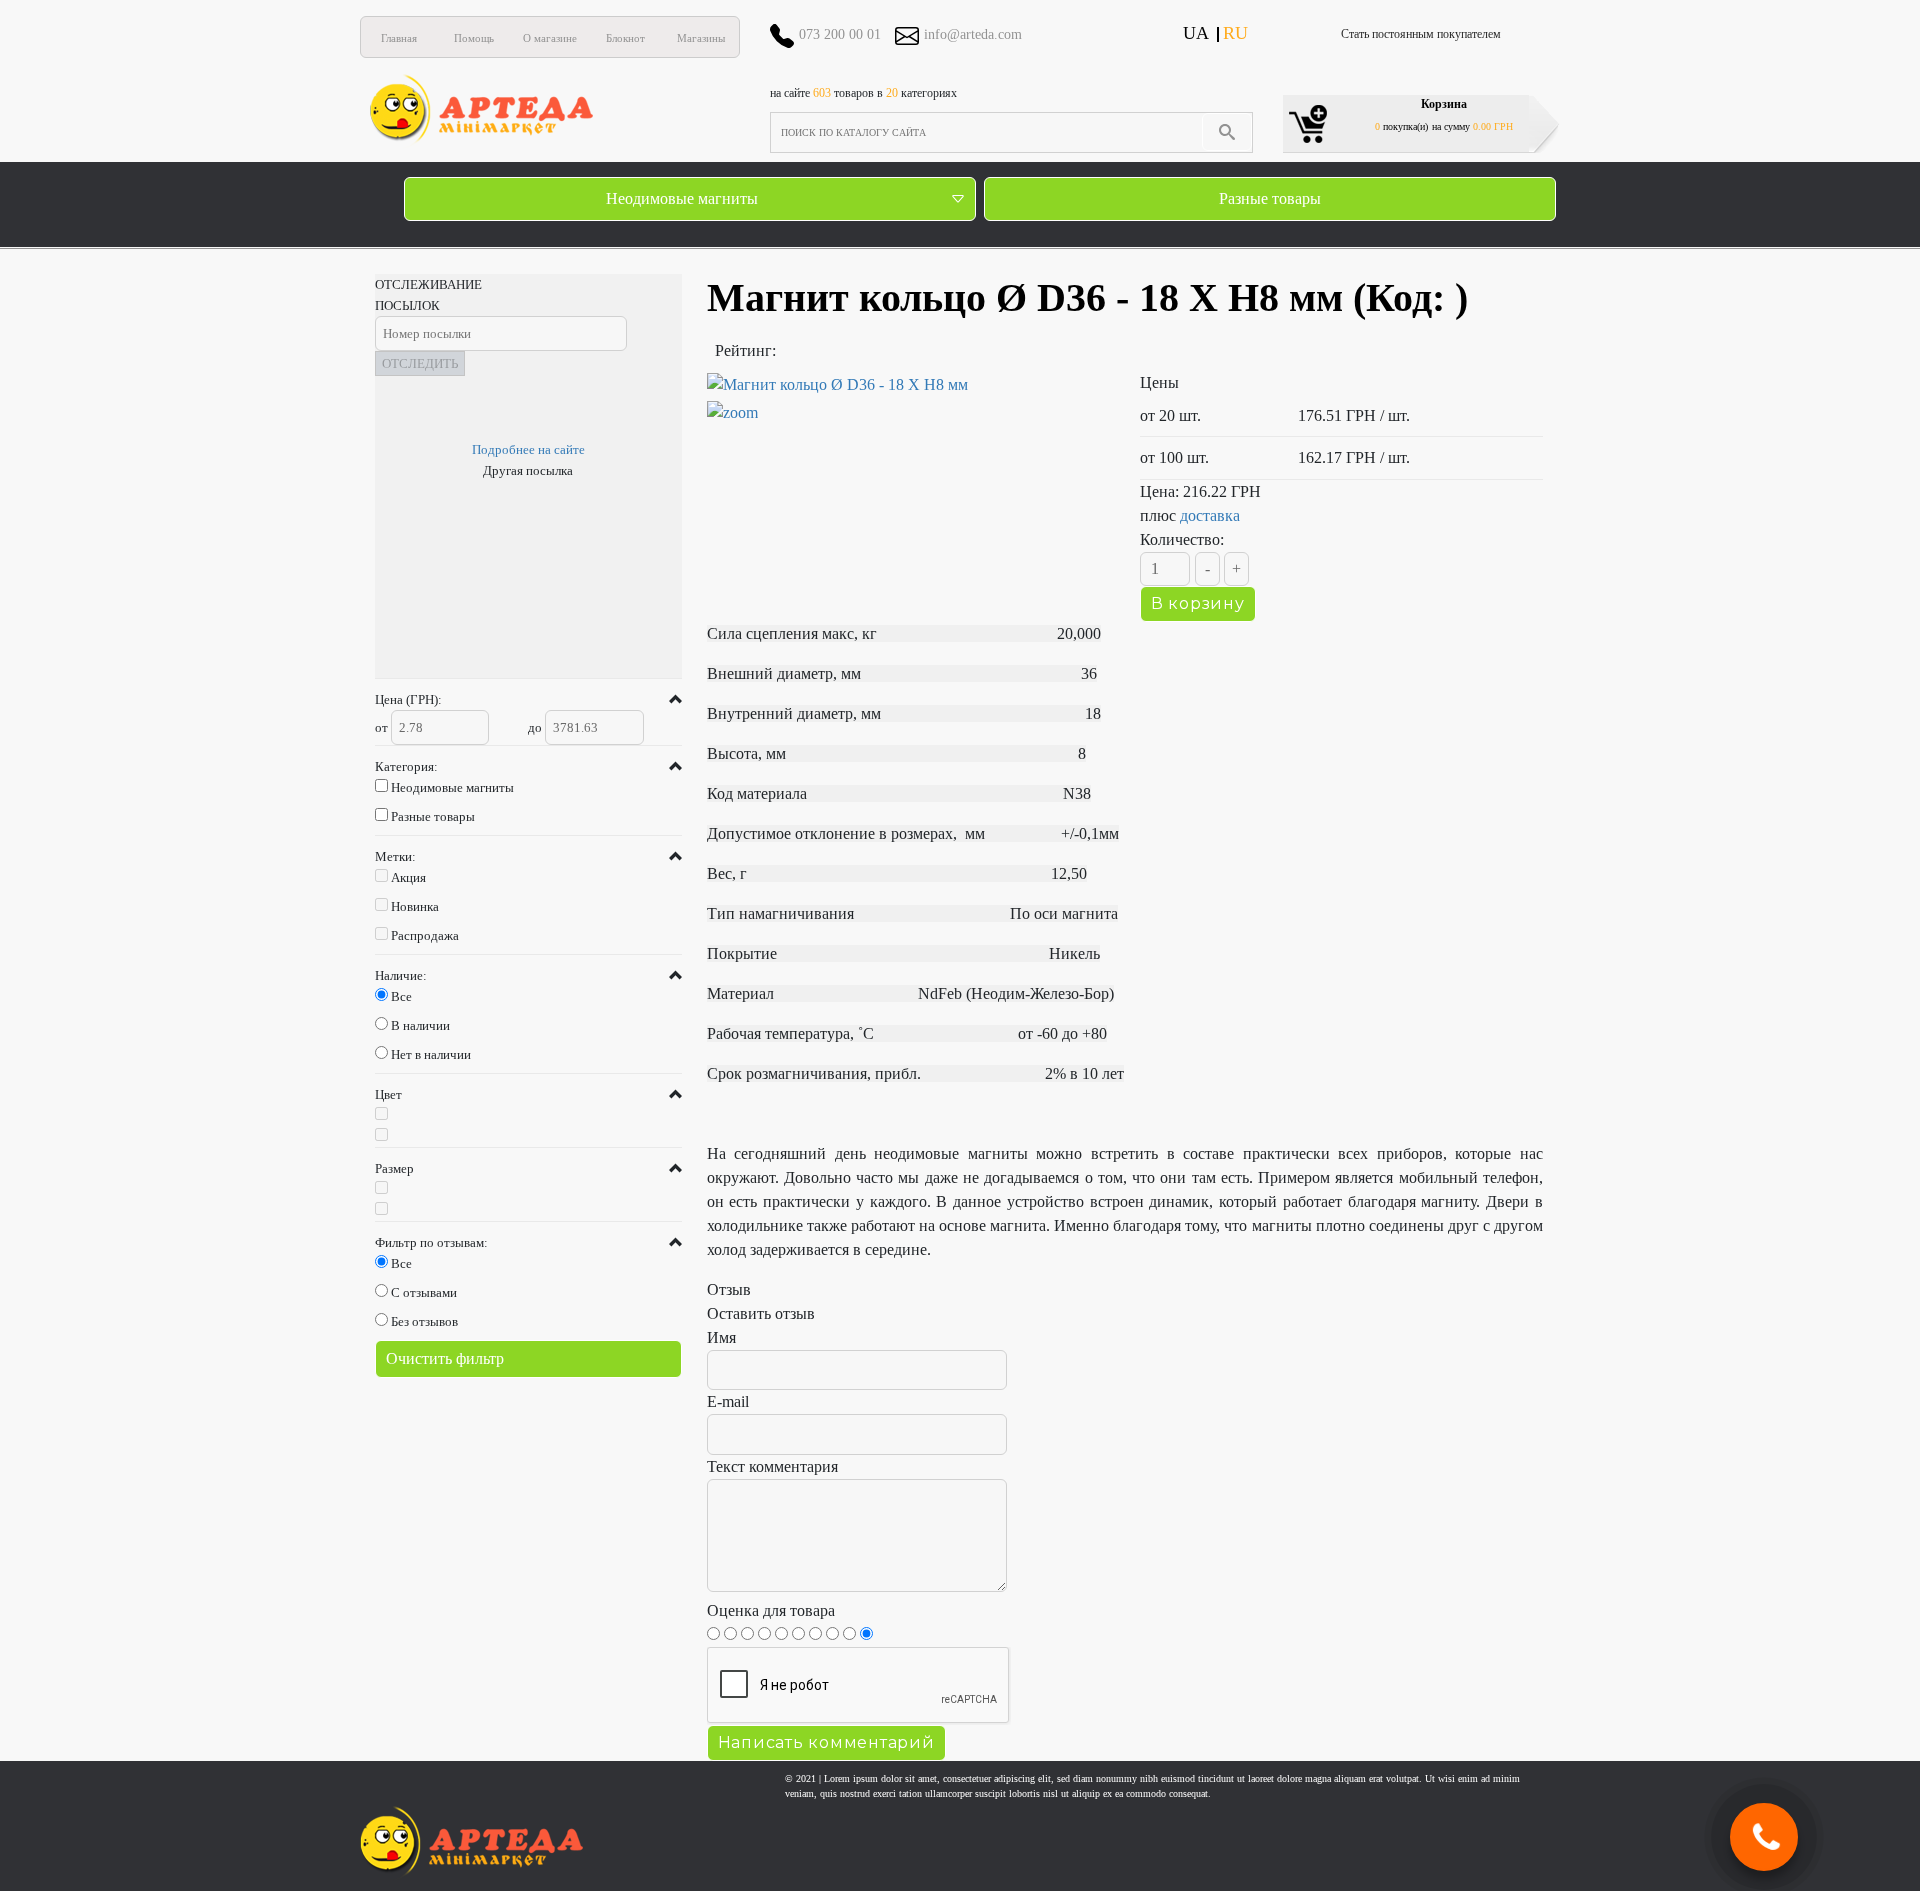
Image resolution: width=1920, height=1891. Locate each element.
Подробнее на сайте (528, 449)
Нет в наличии (431, 1054)
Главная (399, 38)
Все (401, 996)
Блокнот (625, 38)
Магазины (701, 38)
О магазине (550, 38)
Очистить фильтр (445, 1358)
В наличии (420, 1025)
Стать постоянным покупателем (1421, 34)
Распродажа (425, 935)
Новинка (415, 906)
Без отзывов (424, 1321)
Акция (408, 877)
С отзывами (424, 1292)
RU (1235, 33)
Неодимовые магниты (682, 198)
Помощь (474, 38)
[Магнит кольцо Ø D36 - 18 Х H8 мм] (908, 399)
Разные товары (1270, 198)
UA (1196, 33)
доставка (1210, 515)
